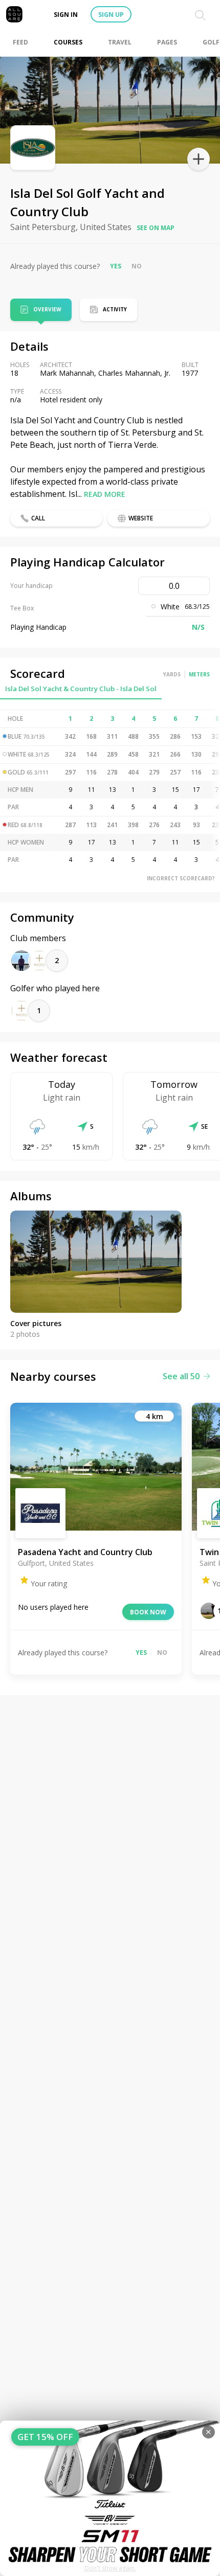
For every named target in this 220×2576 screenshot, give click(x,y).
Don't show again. (110, 2568)
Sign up (111, 15)
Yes (116, 266)
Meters (199, 674)
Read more (105, 494)
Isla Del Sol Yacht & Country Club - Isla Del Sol (81, 689)
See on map (156, 228)
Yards (172, 674)
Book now (148, 1612)
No (137, 266)
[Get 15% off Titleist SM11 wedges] (110, 2498)
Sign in (66, 15)
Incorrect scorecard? (181, 878)
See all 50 (181, 1376)
